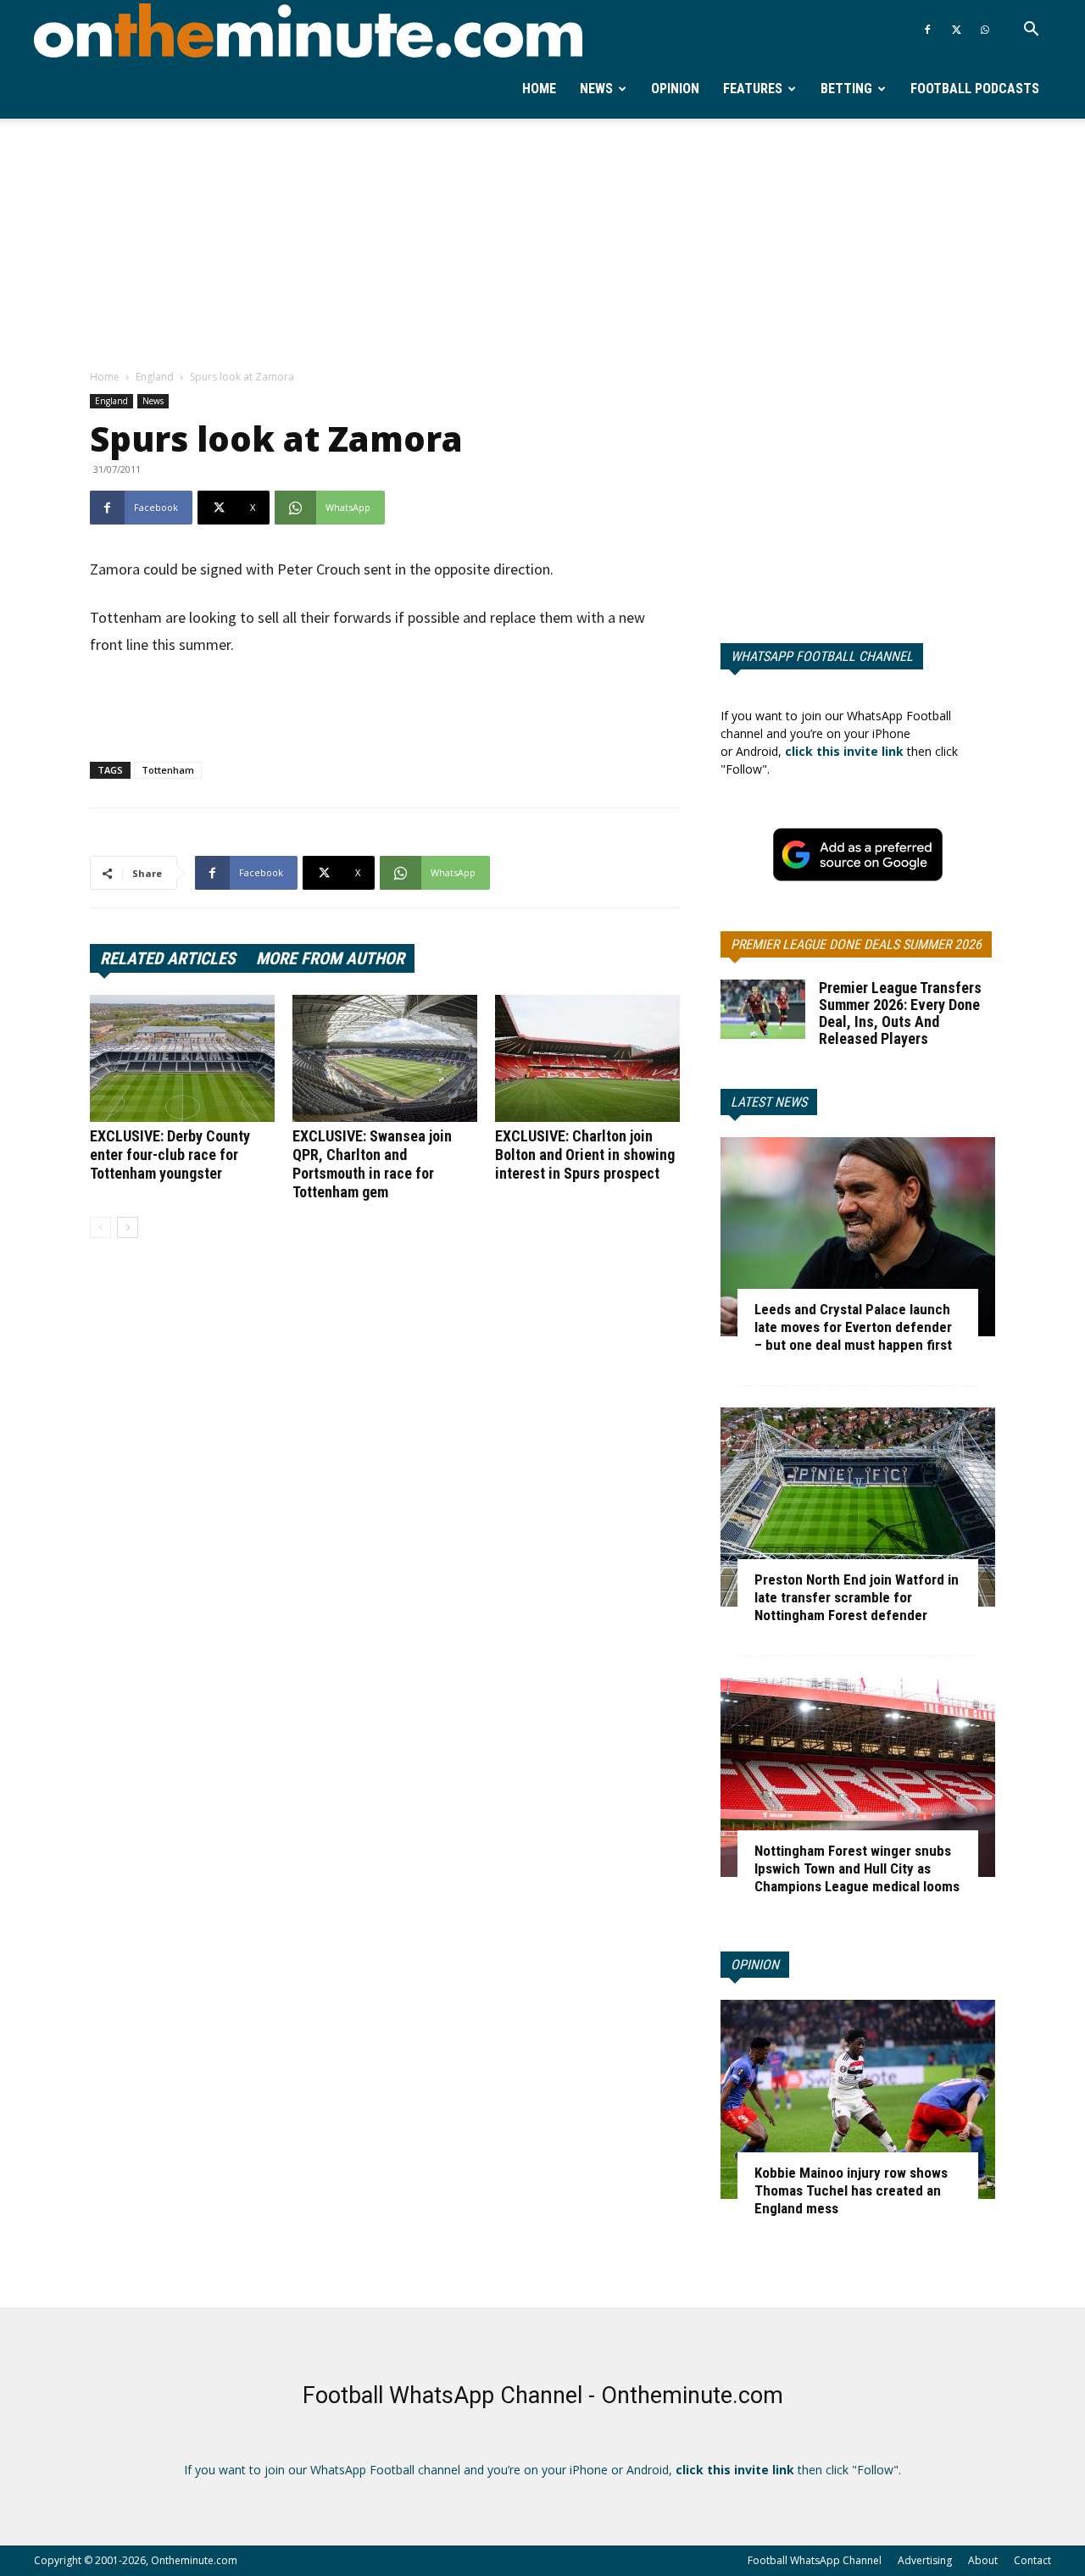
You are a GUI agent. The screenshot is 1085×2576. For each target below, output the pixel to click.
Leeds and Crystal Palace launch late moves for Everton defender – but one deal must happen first (853, 1327)
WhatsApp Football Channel (822, 656)
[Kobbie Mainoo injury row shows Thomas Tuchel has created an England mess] (858, 2099)
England (155, 377)
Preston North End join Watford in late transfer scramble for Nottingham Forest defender (857, 1597)
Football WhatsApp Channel (815, 2560)
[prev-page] (100, 1227)
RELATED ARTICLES (168, 958)
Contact (1032, 2560)
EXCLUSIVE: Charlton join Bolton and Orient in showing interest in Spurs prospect (585, 1155)
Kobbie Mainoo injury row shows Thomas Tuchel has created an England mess (851, 2190)
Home (539, 89)
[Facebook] (927, 30)
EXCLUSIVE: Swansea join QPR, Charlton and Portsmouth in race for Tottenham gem (372, 1164)
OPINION (755, 1965)
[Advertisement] (542, 245)
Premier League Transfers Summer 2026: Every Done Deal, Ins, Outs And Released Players (900, 1013)
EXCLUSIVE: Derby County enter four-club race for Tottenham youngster (170, 1155)
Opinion (675, 89)
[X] (956, 30)
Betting (846, 89)
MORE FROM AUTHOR (330, 958)
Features (753, 89)
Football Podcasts (975, 89)
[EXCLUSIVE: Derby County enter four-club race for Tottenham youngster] (182, 1058)
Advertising (925, 2560)
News (596, 89)
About (983, 2560)
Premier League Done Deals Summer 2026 (856, 944)
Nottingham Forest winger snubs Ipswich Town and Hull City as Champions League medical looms (857, 1868)
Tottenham (168, 770)
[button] (1031, 31)
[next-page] (128, 1227)
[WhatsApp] (985, 30)
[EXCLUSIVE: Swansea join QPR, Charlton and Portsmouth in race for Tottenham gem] (385, 1058)
